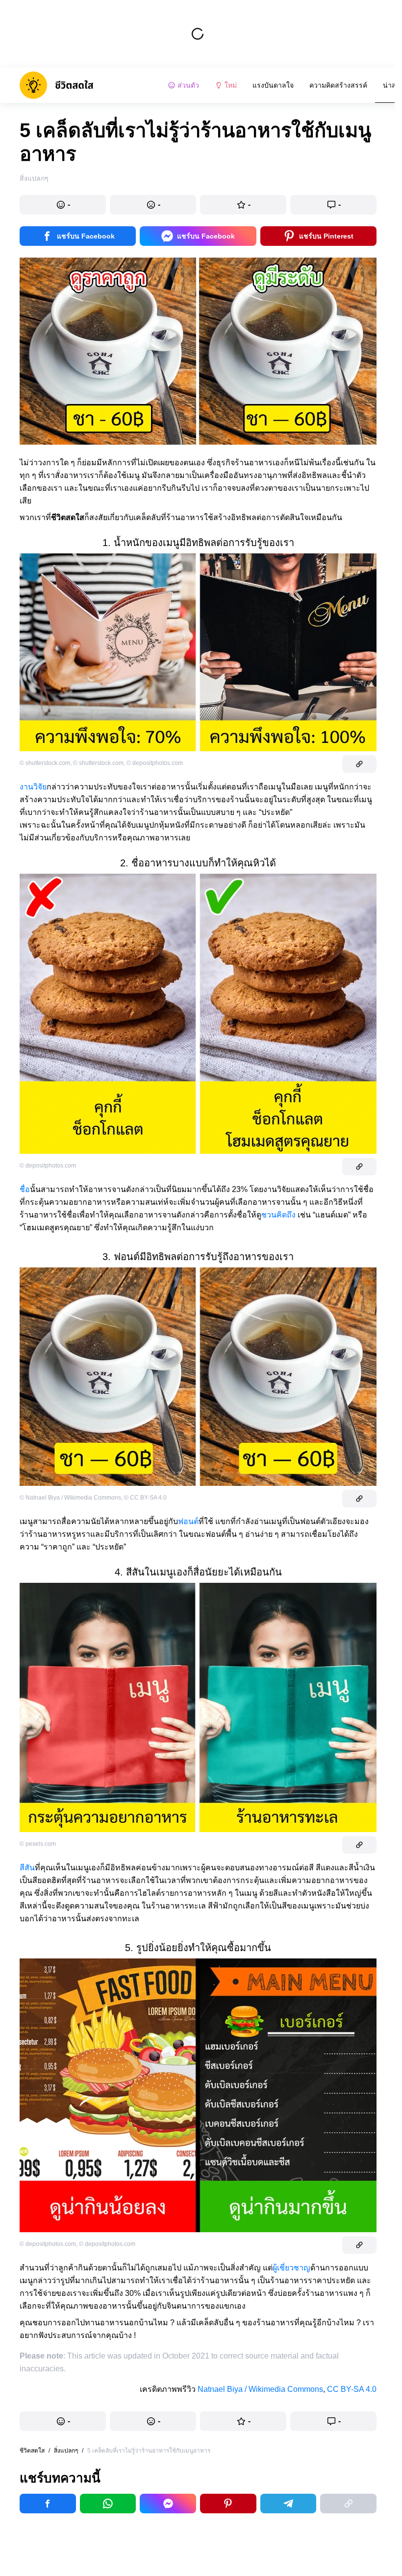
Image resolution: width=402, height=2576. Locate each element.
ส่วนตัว (188, 85)
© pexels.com (38, 1844)
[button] (63, 205)
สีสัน (27, 1868)
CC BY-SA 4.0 (352, 2389)
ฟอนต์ (188, 1521)
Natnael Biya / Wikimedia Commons (260, 2389)
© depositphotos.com (155, 763)
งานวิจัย (33, 787)
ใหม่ (231, 85)
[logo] (57, 85)
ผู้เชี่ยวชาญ (291, 2268)
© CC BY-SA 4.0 (145, 1498)
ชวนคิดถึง (278, 1215)
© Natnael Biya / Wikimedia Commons (70, 1498)
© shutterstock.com (45, 763)
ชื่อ (25, 1189)
